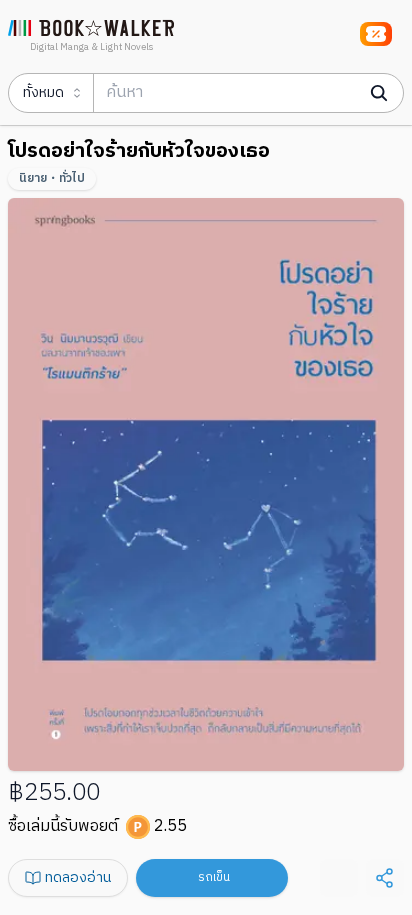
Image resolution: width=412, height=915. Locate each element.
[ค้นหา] (379, 93)
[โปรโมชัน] (376, 34)
